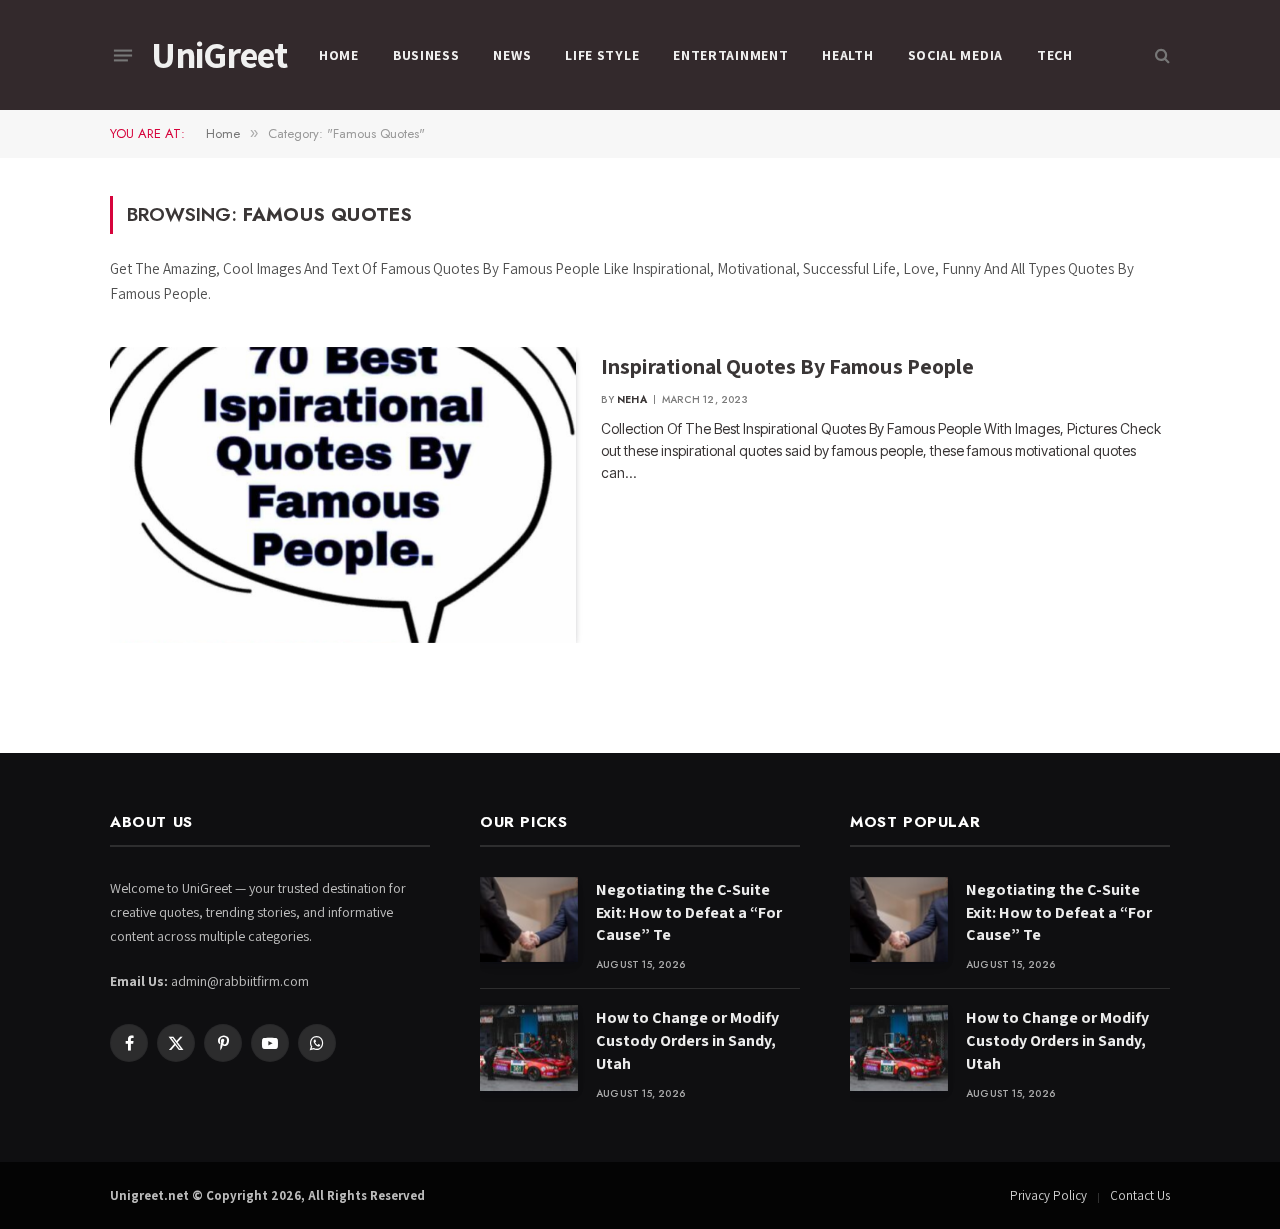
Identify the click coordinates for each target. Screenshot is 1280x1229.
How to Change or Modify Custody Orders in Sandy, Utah (687, 1040)
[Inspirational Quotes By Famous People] (343, 495)
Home (339, 55)
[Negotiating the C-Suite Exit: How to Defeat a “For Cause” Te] (529, 919)
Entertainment (730, 55)
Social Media (955, 55)
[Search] (1160, 55)
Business (426, 55)
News (512, 55)
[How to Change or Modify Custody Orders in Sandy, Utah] (529, 1047)
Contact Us (1140, 1195)
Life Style (602, 55)
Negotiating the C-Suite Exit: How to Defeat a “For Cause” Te (689, 912)
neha (632, 399)
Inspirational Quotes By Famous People (787, 366)
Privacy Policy (1048, 1195)
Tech (1055, 55)
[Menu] (123, 55)
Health (847, 55)
